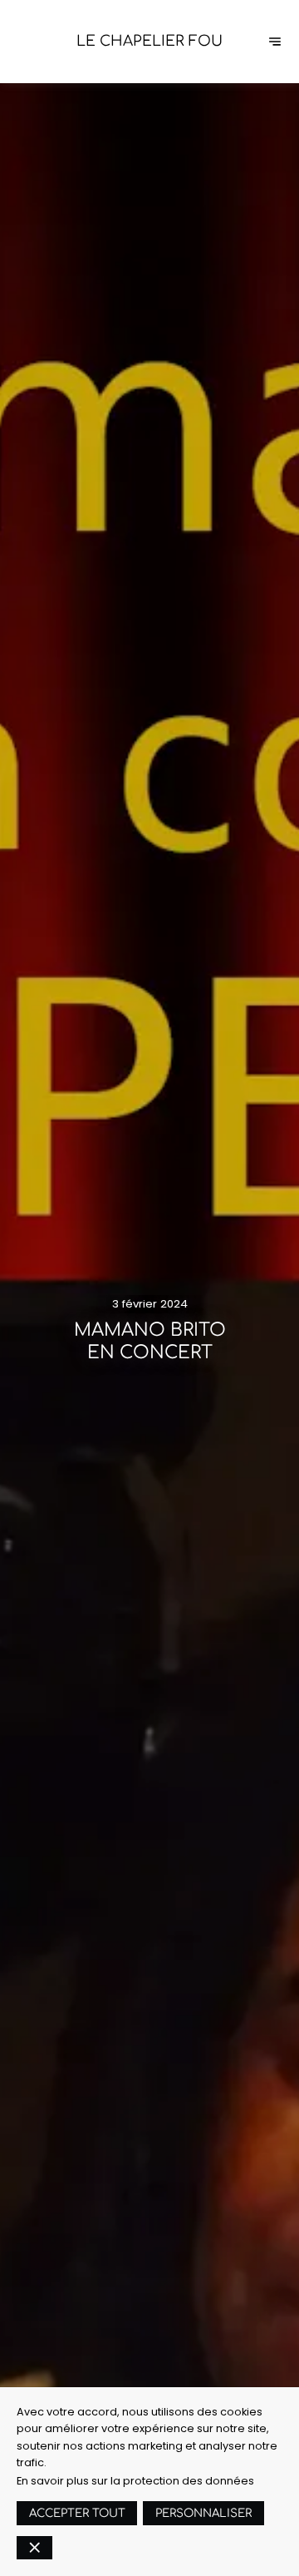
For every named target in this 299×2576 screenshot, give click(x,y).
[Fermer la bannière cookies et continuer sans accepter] (34, 2548)
